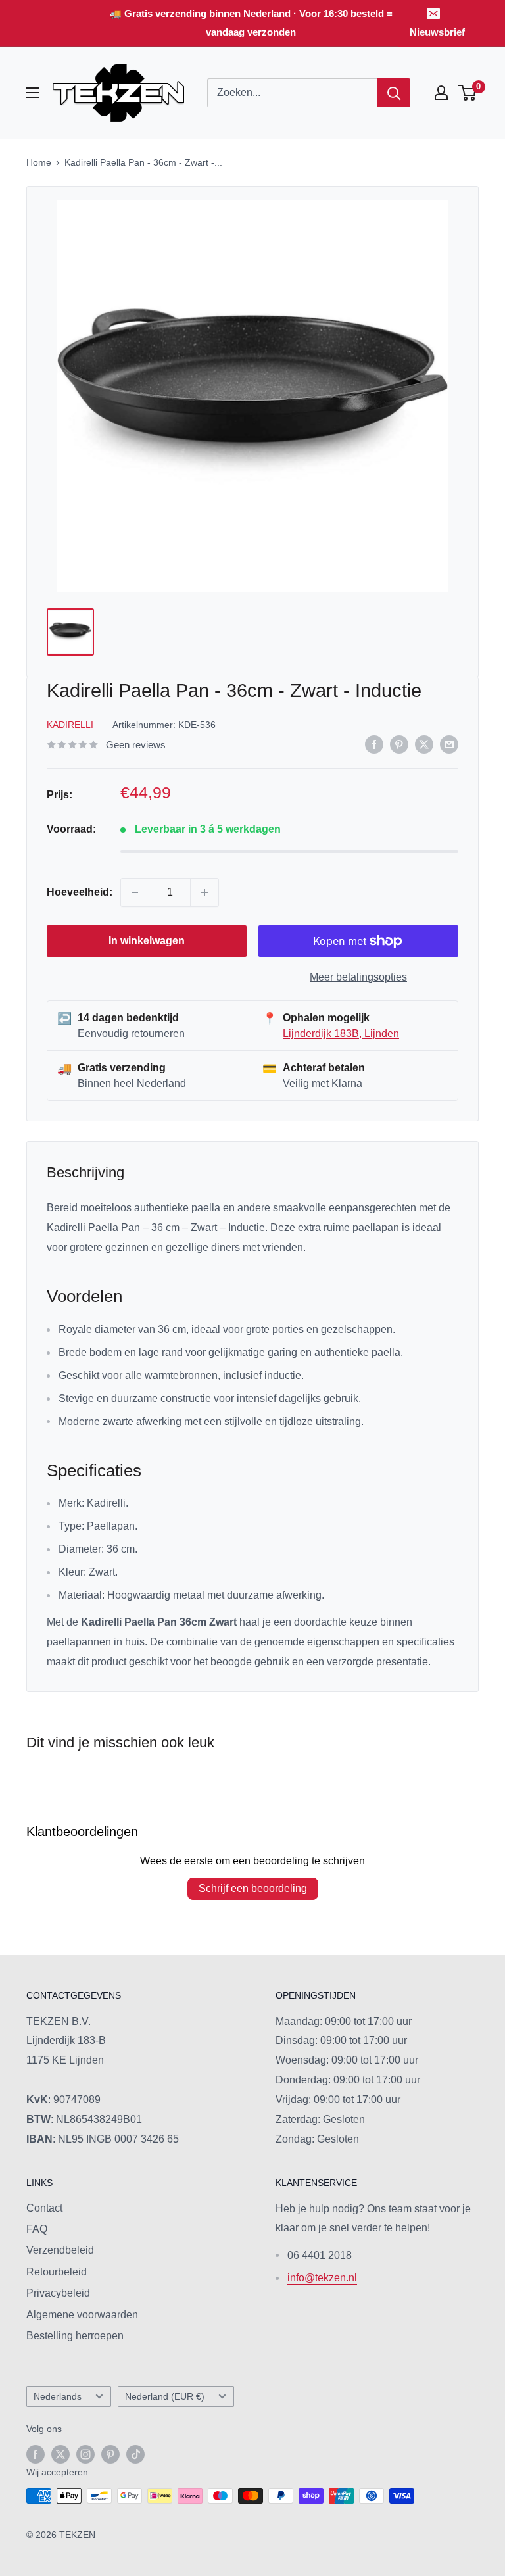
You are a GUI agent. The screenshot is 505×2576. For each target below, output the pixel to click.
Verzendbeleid (60, 2250)
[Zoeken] (394, 93)
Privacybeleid (58, 2293)
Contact (44, 2208)
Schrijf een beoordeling (253, 1888)
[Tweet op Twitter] (424, 744)
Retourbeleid (57, 2272)
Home (39, 162)
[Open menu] (33, 93)
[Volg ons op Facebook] (36, 2454)
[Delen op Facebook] (374, 744)
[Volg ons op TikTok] (135, 2454)
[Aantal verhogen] (204, 892)
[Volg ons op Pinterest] (110, 2454)
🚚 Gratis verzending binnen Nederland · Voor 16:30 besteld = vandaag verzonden (251, 23)
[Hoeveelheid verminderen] (135, 892)
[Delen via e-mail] (449, 744)
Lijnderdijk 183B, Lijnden (341, 1033)
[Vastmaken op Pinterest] (399, 744)
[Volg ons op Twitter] (60, 2454)
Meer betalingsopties (358, 977)
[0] (468, 93)
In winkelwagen (147, 941)
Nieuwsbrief (437, 32)
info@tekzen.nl (322, 2278)
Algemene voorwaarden (82, 2315)
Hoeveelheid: (80, 892)
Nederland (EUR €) (165, 2397)
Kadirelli (70, 725)
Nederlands (58, 2397)
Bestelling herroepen (75, 2336)
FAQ (37, 2229)
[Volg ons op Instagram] (85, 2454)
